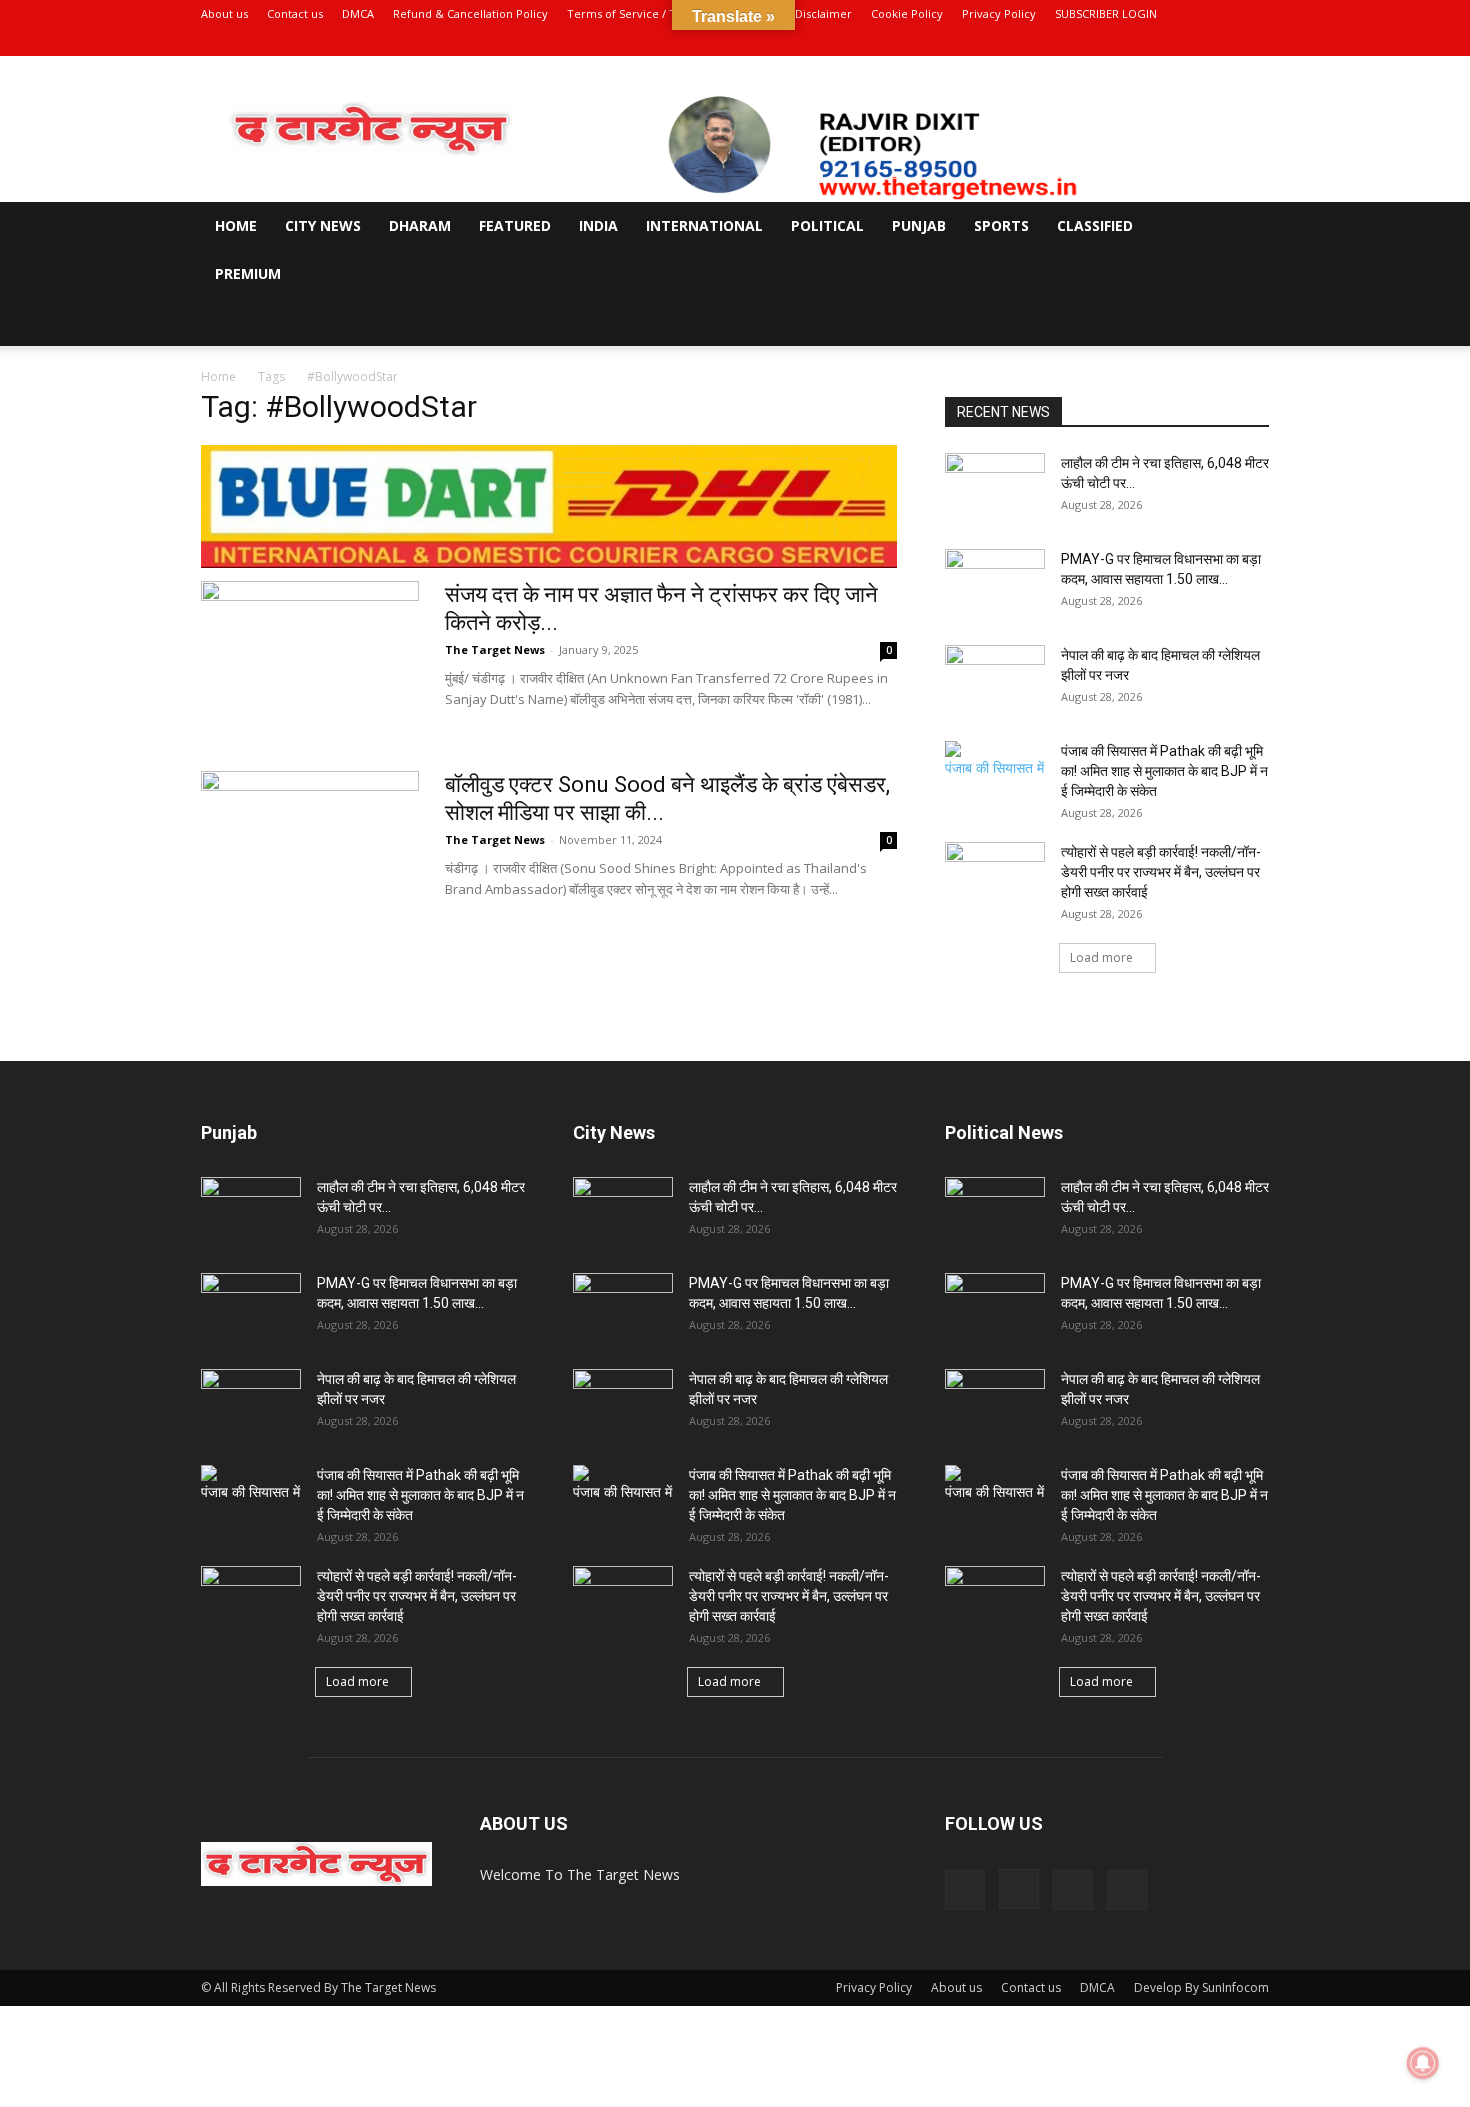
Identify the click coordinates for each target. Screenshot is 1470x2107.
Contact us (295, 13)
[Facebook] (1155, 42)
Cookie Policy (907, 13)
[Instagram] (1188, 42)
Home (236, 225)
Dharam (420, 225)
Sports (1001, 225)
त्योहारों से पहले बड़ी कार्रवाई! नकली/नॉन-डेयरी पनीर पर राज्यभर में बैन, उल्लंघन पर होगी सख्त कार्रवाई (1162, 872)
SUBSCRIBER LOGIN (1106, 13)
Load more (1101, 957)
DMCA (358, 13)
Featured (515, 225)
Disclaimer (823, 13)
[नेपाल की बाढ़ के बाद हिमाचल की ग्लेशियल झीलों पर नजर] (995, 680)
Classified (1095, 225)
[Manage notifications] (1423, 2063)
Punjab (919, 225)
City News (323, 225)
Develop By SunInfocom (1201, 1987)
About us (224, 13)
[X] (1221, 42)
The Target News (495, 649)
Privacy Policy (999, 13)
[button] (1245, 227)
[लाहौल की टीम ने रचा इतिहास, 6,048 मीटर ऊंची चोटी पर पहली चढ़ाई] (995, 488)
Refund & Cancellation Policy (470, 13)
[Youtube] (1254, 42)
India (598, 225)
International (704, 225)
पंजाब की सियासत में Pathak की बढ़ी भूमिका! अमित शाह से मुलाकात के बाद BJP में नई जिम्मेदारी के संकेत (1164, 771)
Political (827, 225)
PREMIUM (248, 273)
